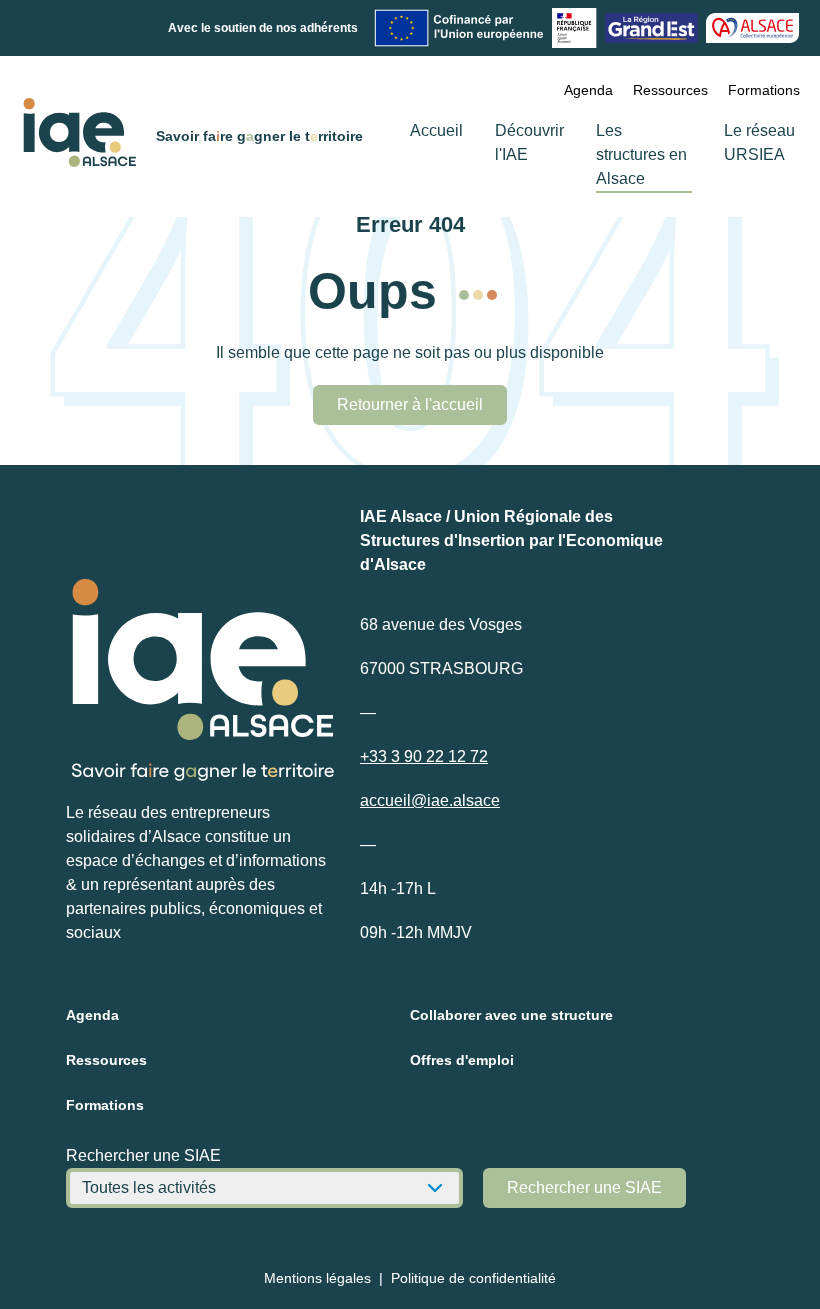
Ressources (670, 90)
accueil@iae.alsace (430, 800)
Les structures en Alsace (641, 154)
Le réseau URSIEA (759, 142)
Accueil (436, 130)
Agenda (588, 90)
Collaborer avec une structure (511, 1015)
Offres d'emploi (462, 1060)
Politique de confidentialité (473, 1278)
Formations (764, 90)
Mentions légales (317, 1278)
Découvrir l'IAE (529, 142)
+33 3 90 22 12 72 (424, 756)
